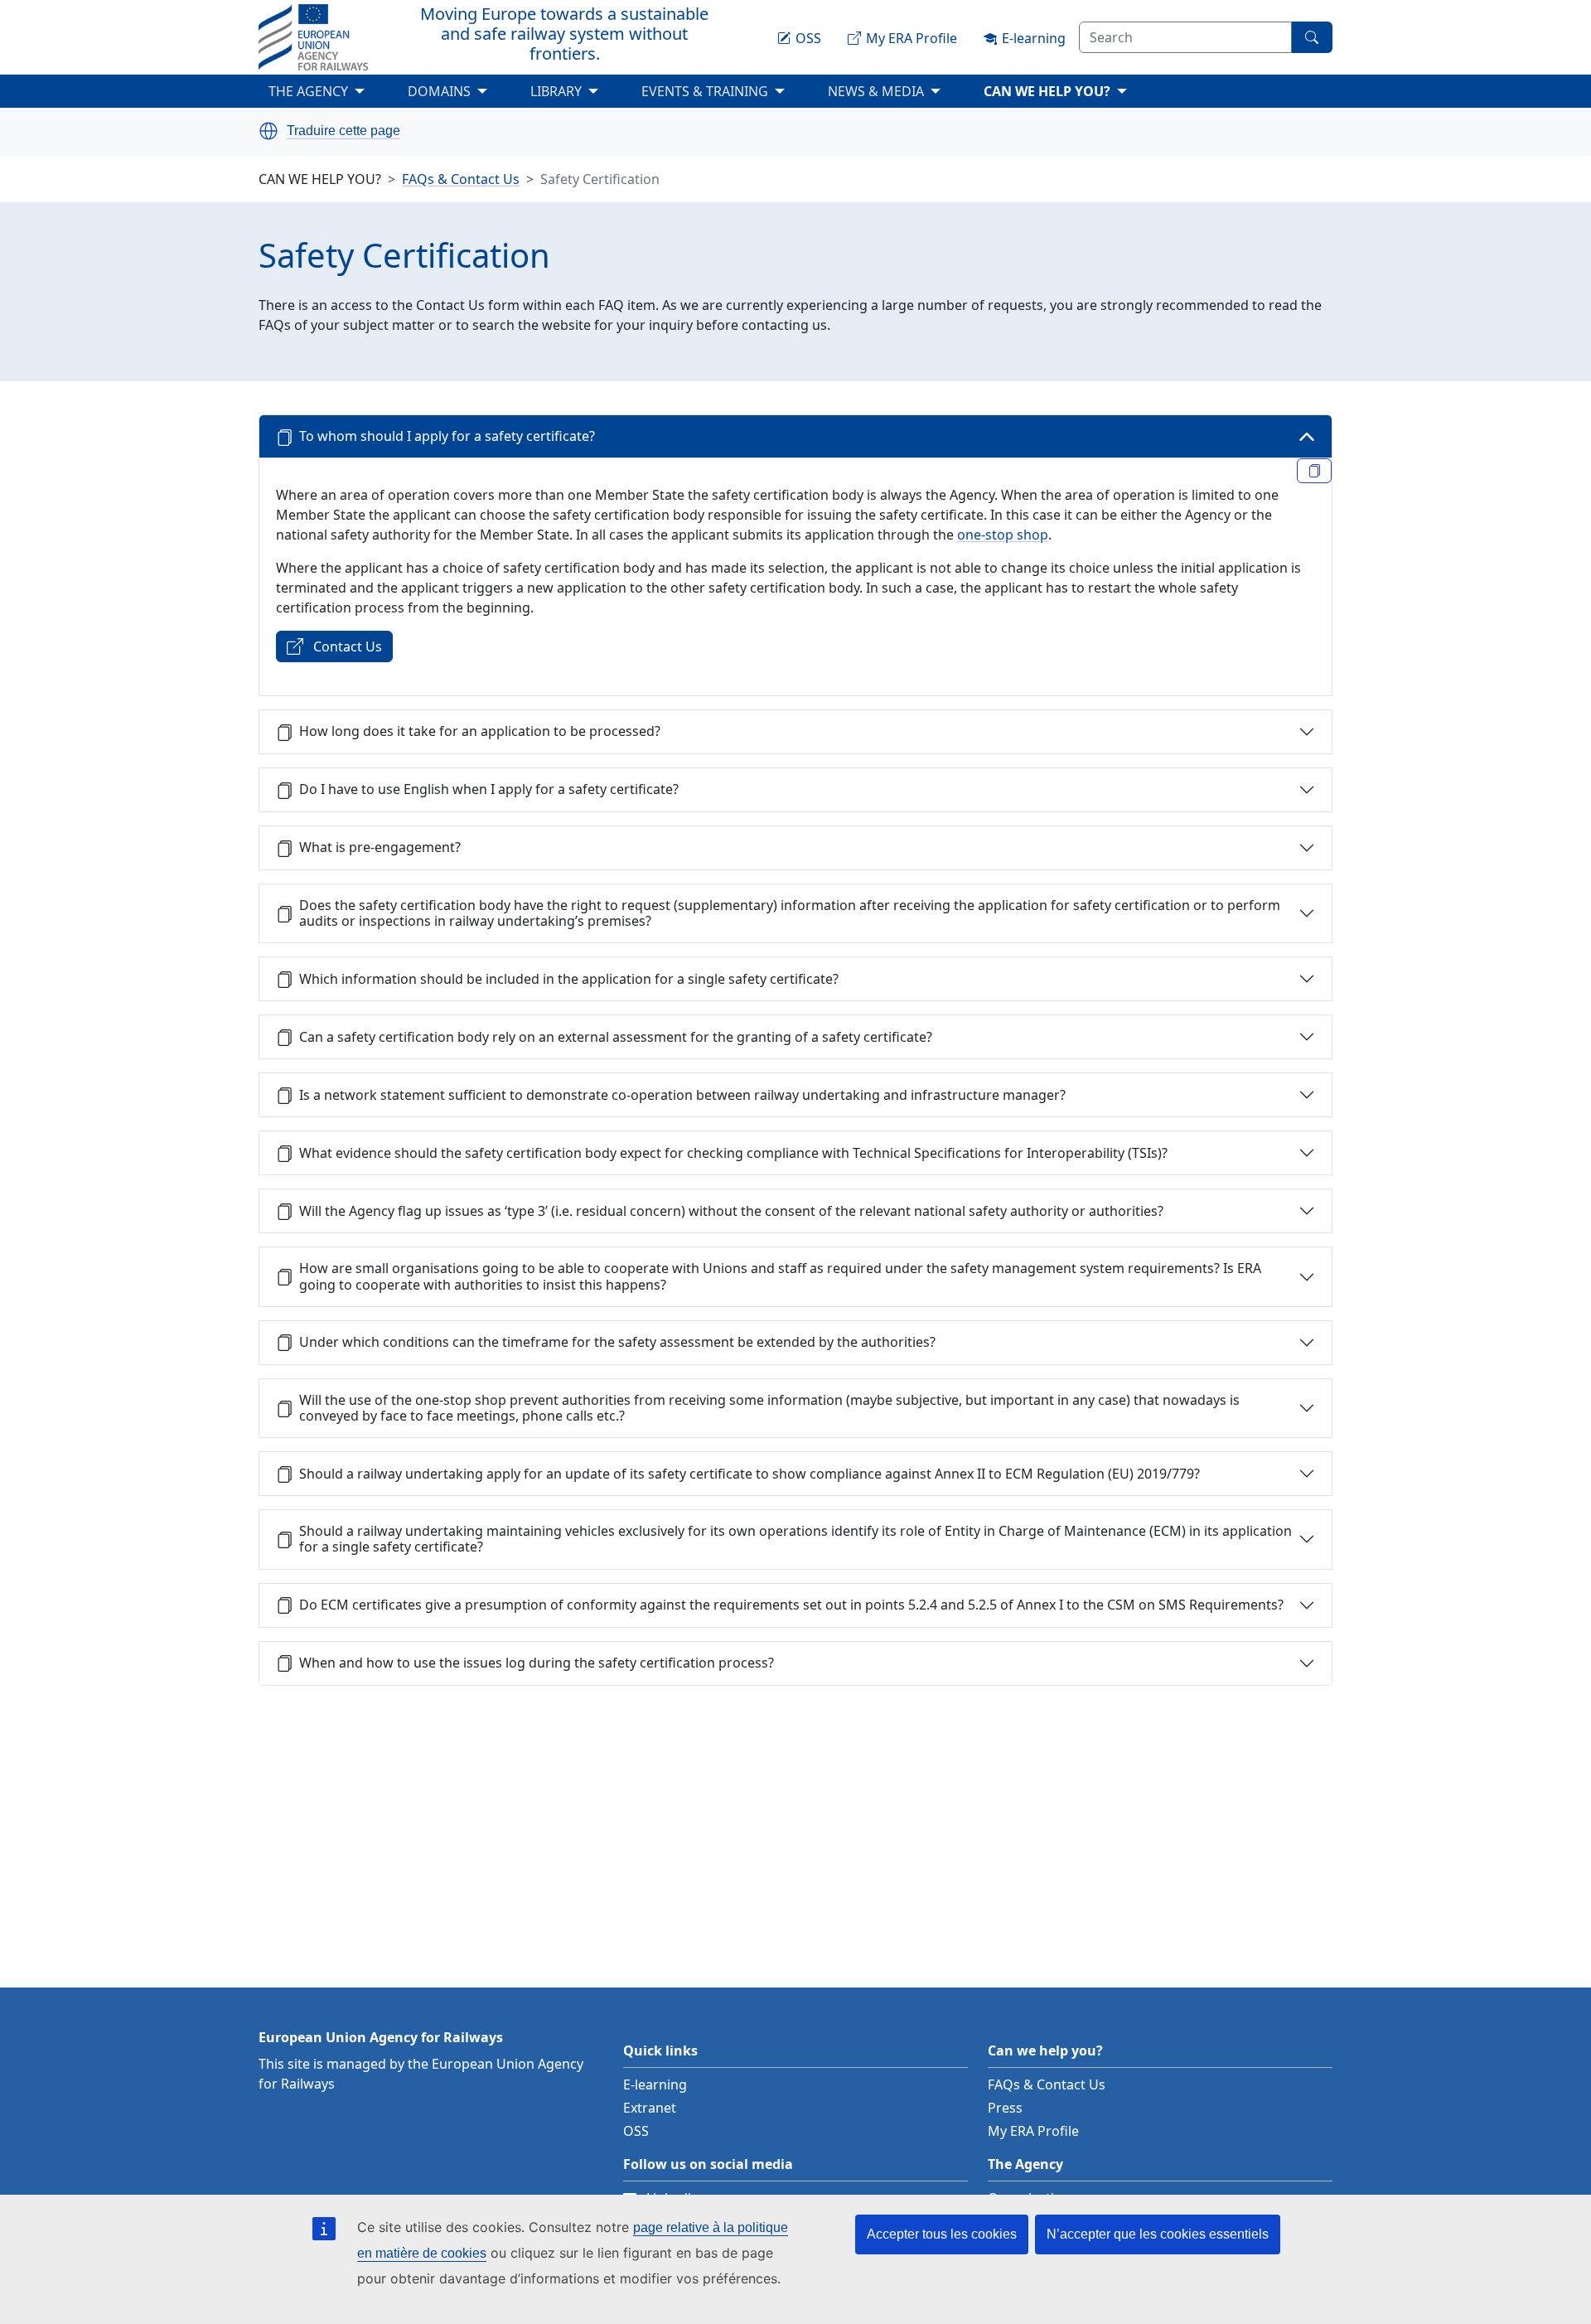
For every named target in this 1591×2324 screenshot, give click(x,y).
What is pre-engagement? (380, 847)
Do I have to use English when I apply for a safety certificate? (489, 789)
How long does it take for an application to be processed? (480, 731)
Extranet (650, 2108)
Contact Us (348, 646)
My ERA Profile (1033, 2131)
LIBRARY (556, 91)
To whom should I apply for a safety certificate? (447, 436)
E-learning (655, 2084)
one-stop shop (1003, 535)
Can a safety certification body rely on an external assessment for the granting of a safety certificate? (616, 1037)
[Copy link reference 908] (1314, 471)
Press (1005, 2108)
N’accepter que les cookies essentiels (1158, 2234)
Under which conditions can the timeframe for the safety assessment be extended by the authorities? (617, 1342)
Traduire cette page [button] (343, 131)
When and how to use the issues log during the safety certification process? (537, 1663)
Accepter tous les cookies (942, 2234)
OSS (636, 2131)
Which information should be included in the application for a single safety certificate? (569, 979)
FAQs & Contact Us (461, 179)
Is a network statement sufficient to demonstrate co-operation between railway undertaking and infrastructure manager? (682, 1095)
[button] (268, 131)
